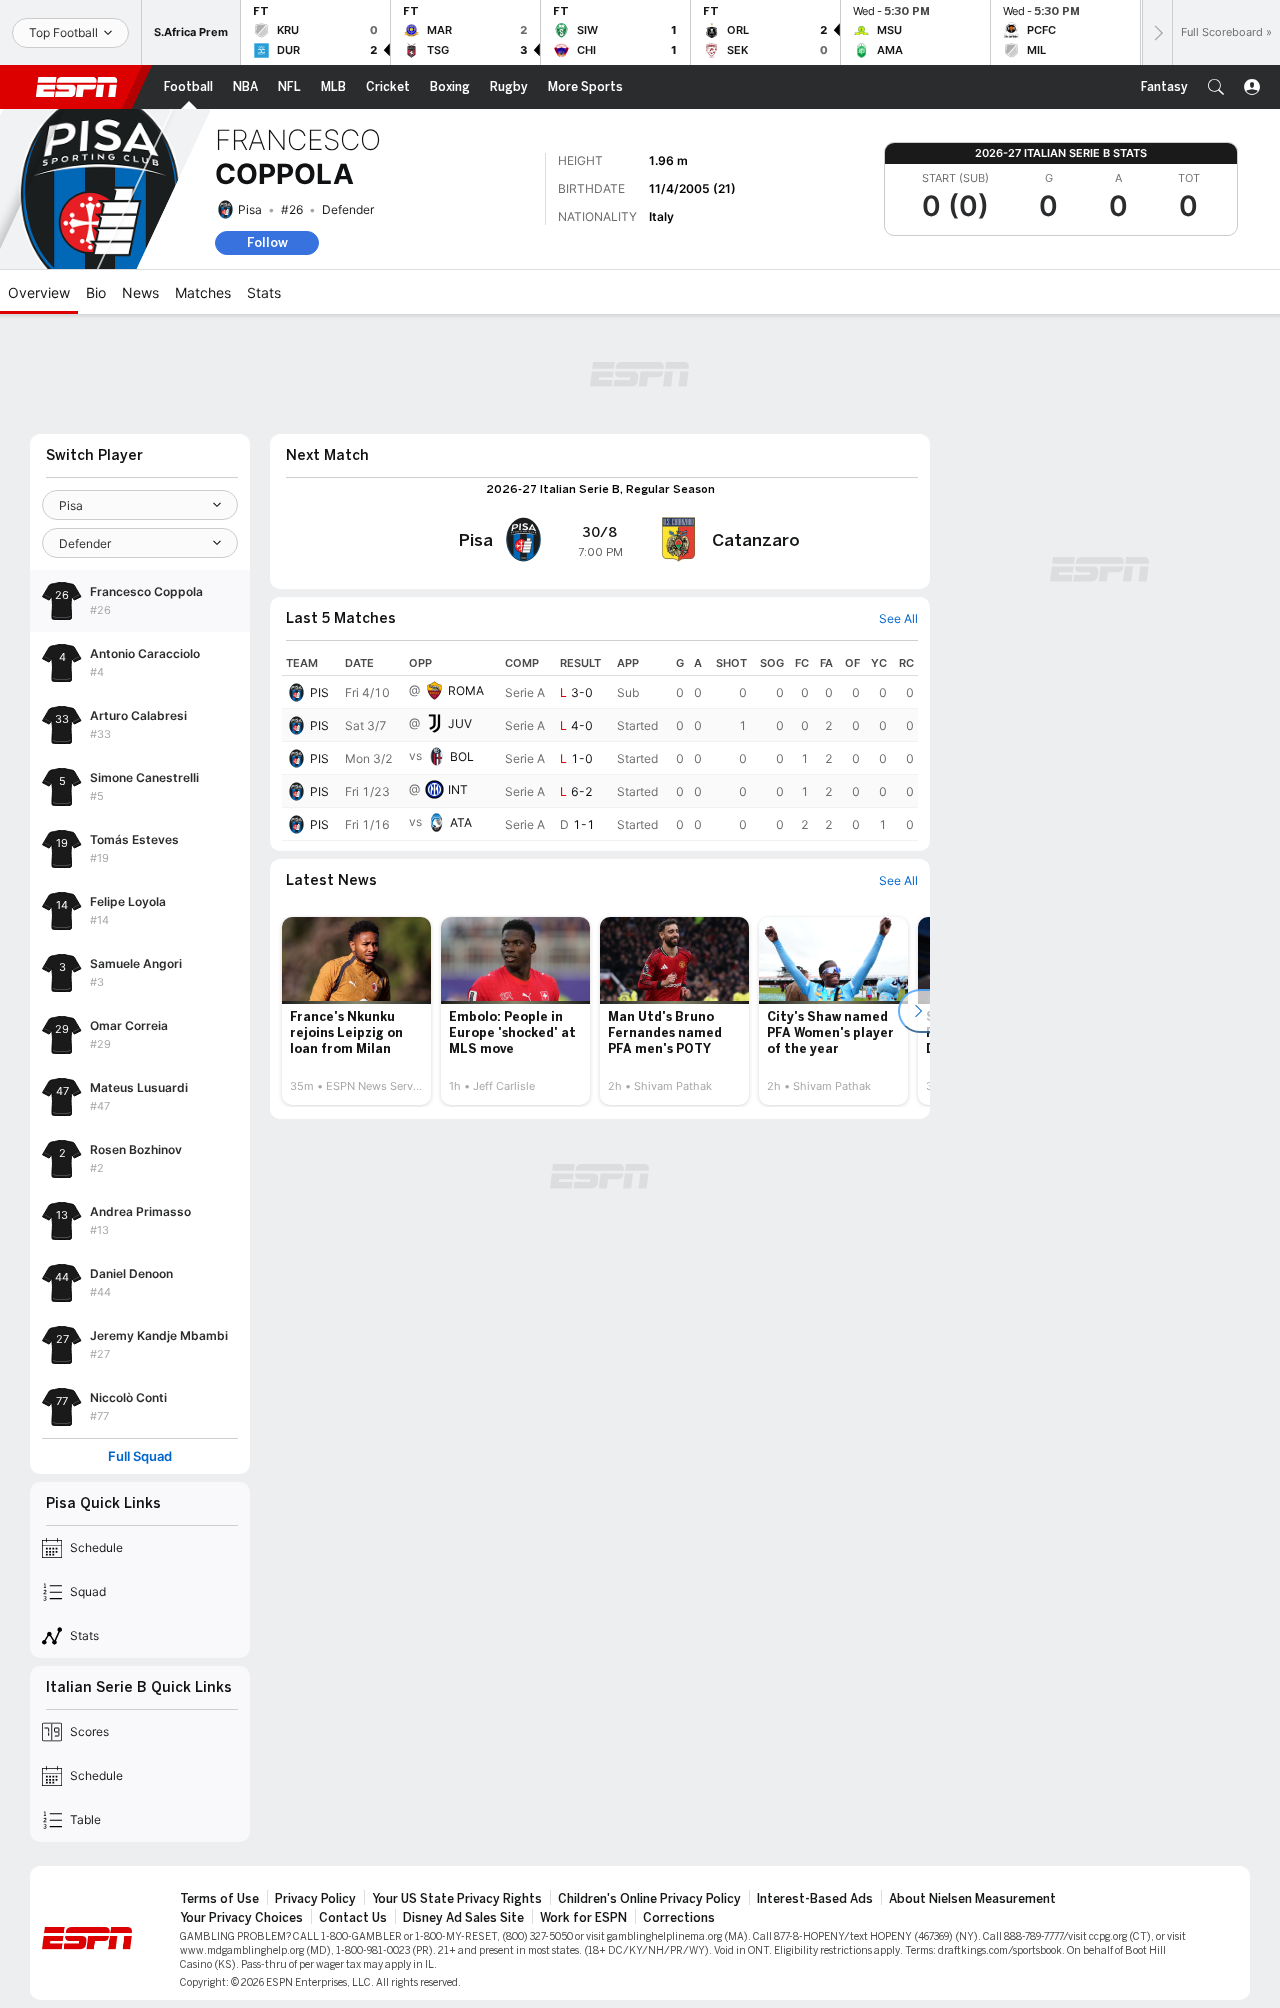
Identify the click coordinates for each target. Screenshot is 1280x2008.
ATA (461, 822)
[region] (600, 746)
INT (458, 789)
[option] (356, 1011)
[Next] (1157, 32)
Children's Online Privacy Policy (649, 1899)
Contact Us (353, 1918)
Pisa (250, 209)
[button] (1216, 87)
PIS (319, 692)
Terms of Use (219, 1899)
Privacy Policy (315, 1899)
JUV (460, 723)
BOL (462, 756)
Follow (267, 242)
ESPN (77, 87)
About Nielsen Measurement (972, 1899)
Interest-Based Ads (815, 1899)
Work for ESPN (583, 1918)
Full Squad (140, 1456)
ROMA (466, 690)
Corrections (679, 1918)
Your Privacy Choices (241, 1918)
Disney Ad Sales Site (463, 1918)
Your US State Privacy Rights (457, 1899)
